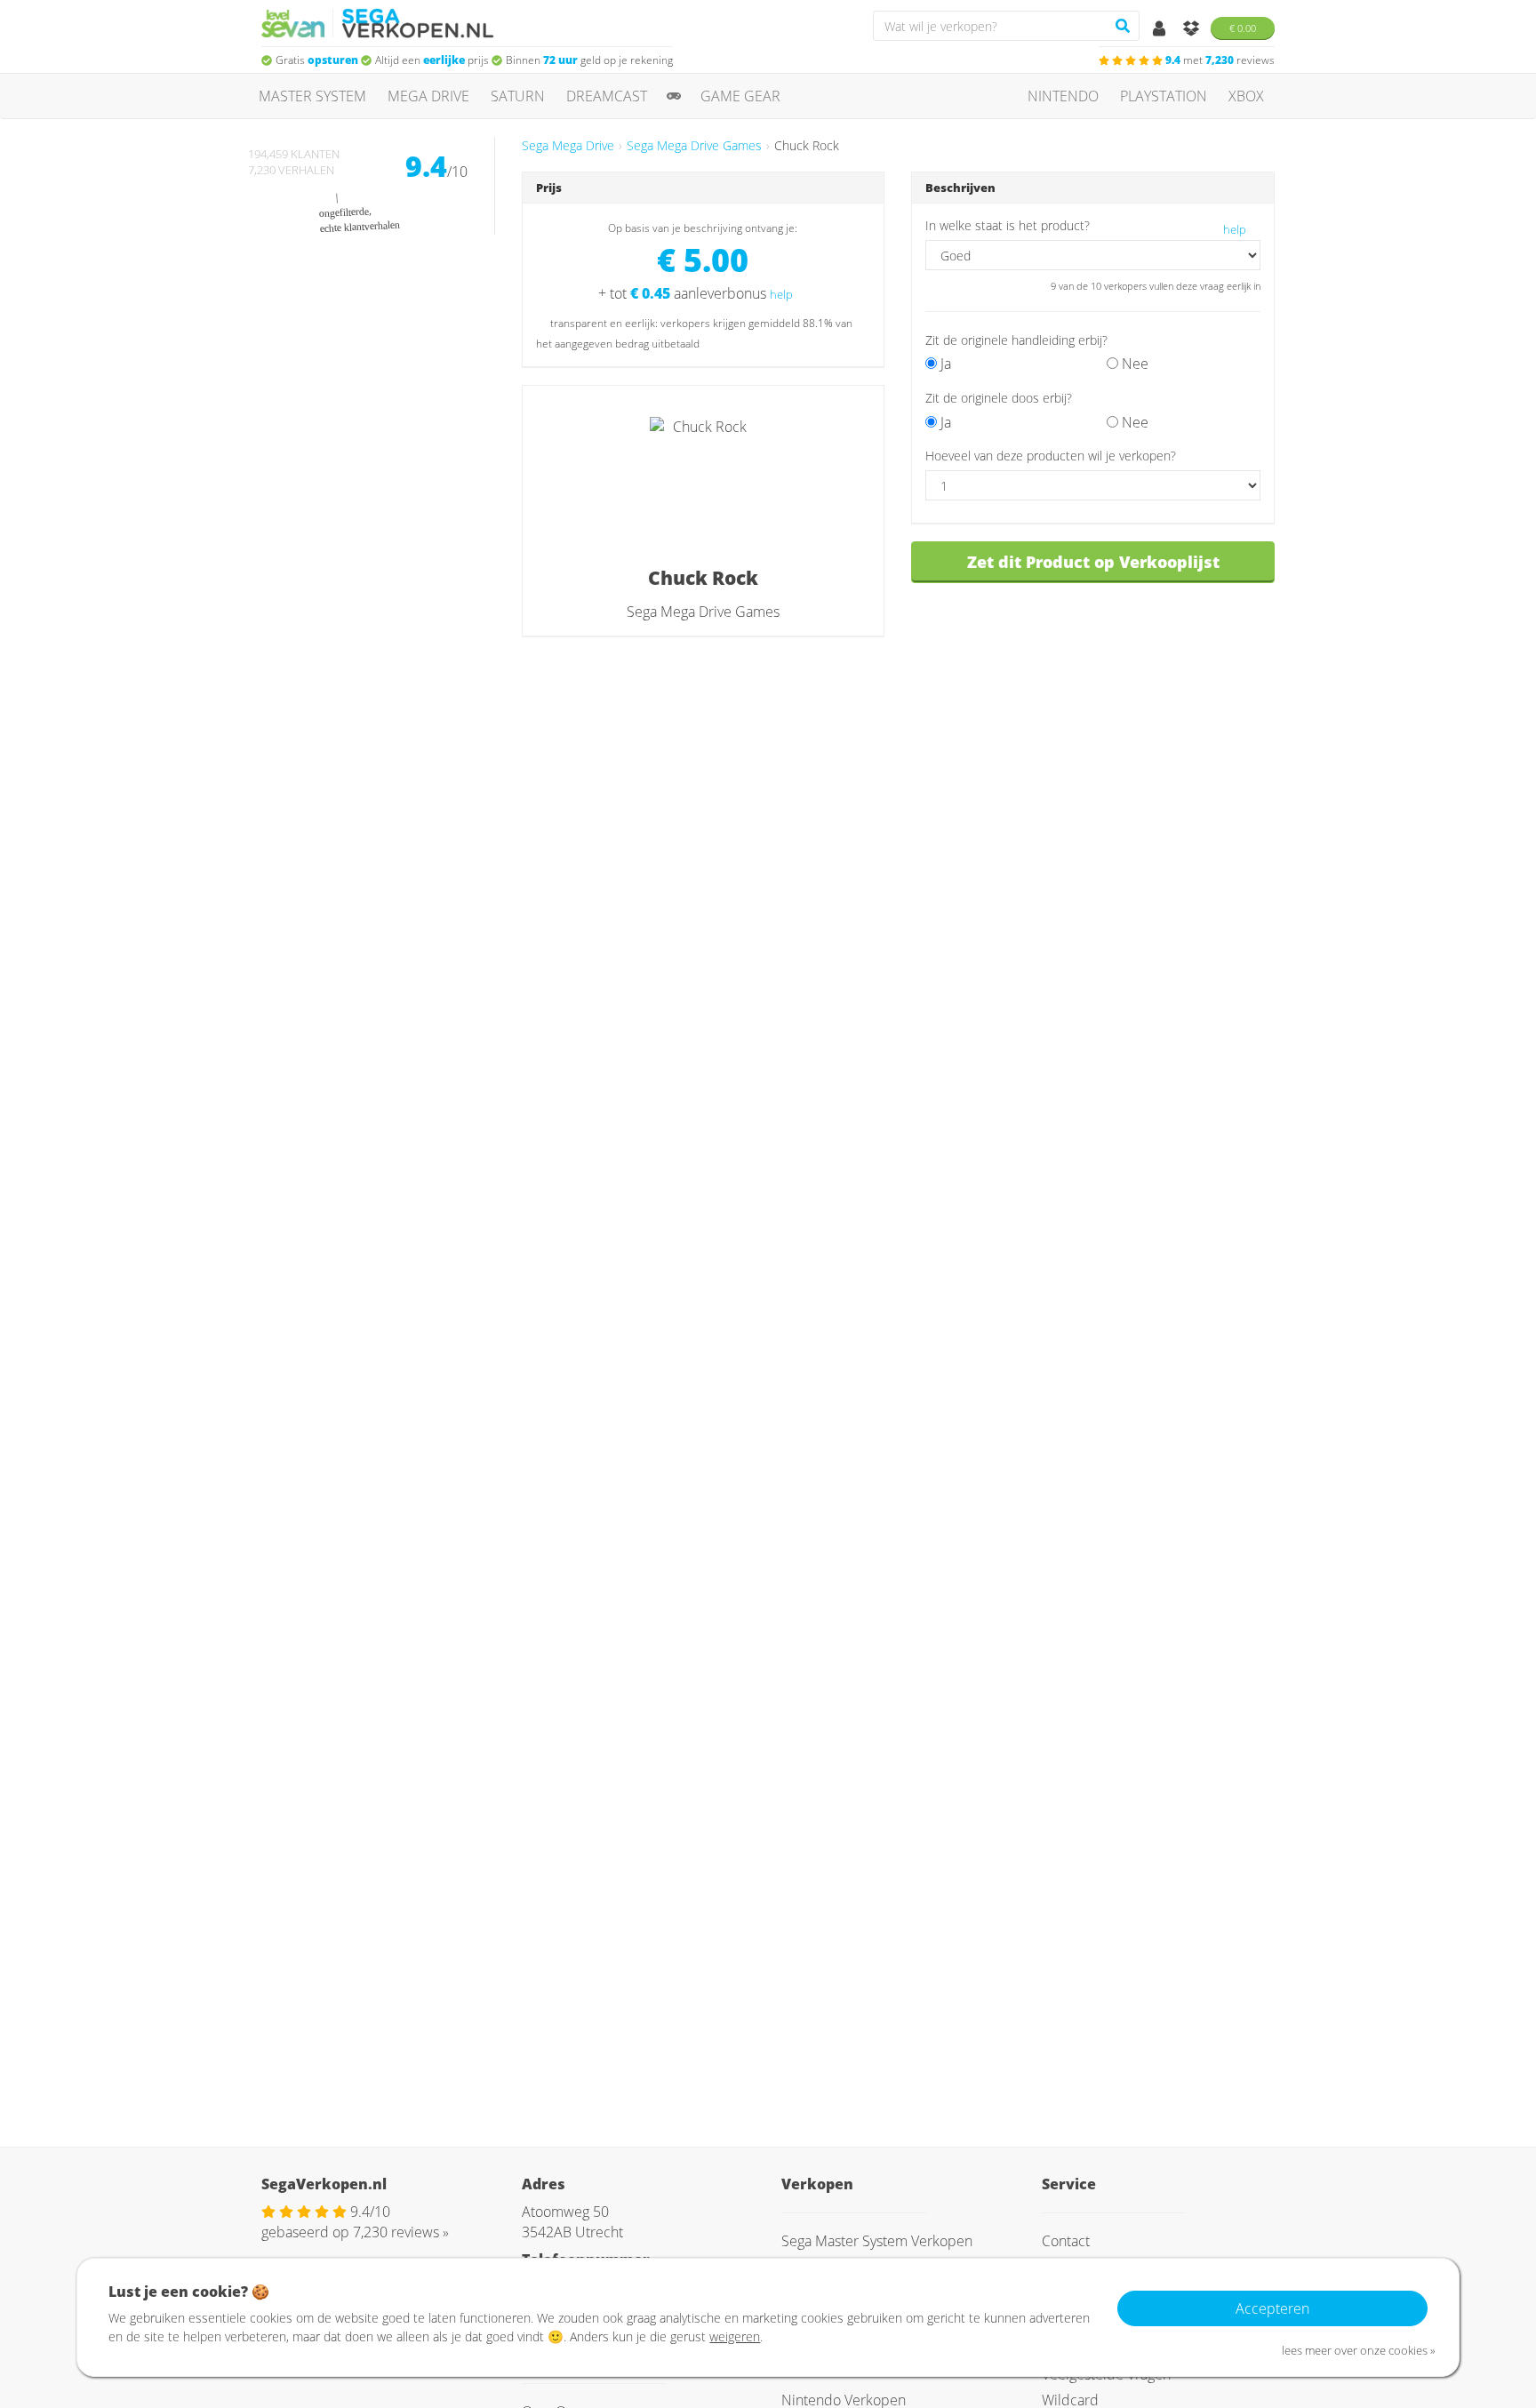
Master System (312, 96)
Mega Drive (428, 96)
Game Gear (740, 96)
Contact (1066, 2241)
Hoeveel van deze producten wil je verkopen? (1051, 456)
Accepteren (1272, 2308)
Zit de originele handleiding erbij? (1016, 340)
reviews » (401, 2232)
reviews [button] (1220, 60)
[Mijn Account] (1161, 29)
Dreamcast (607, 96)
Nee (1133, 364)
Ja (944, 364)
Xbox (1246, 96)
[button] (1081, 397)
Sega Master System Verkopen (877, 2241)
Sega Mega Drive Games (694, 145)
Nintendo (1063, 96)
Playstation (1164, 96)
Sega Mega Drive (568, 145)
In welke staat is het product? (1008, 225)
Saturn (518, 96)
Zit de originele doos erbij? (999, 398)
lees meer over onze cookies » (1359, 2350)
